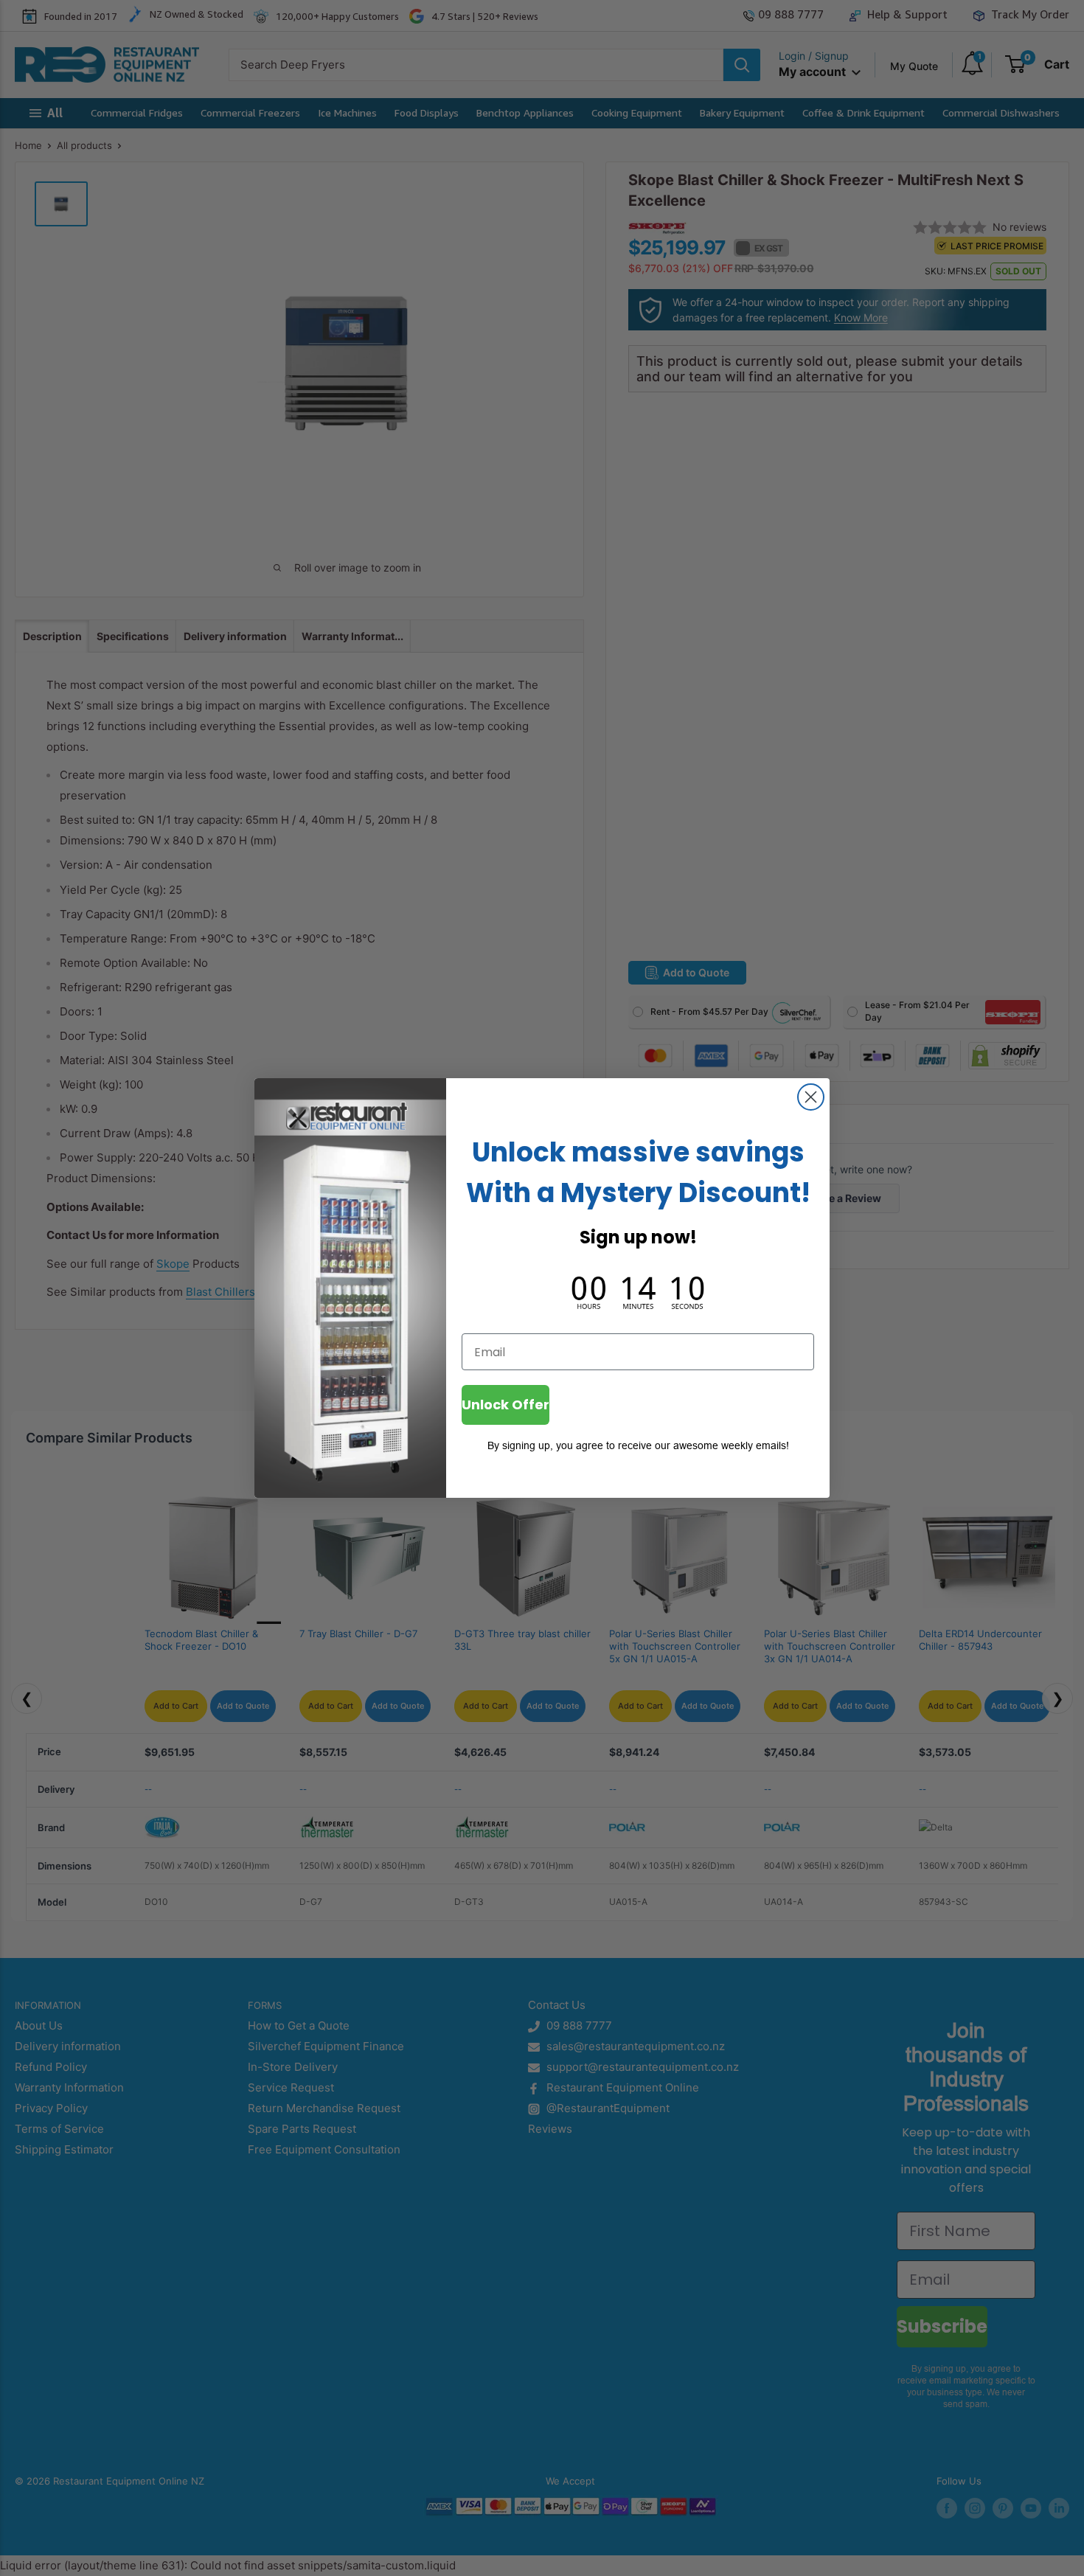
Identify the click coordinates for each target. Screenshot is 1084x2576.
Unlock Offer (505, 1405)
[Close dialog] (811, 1097)
